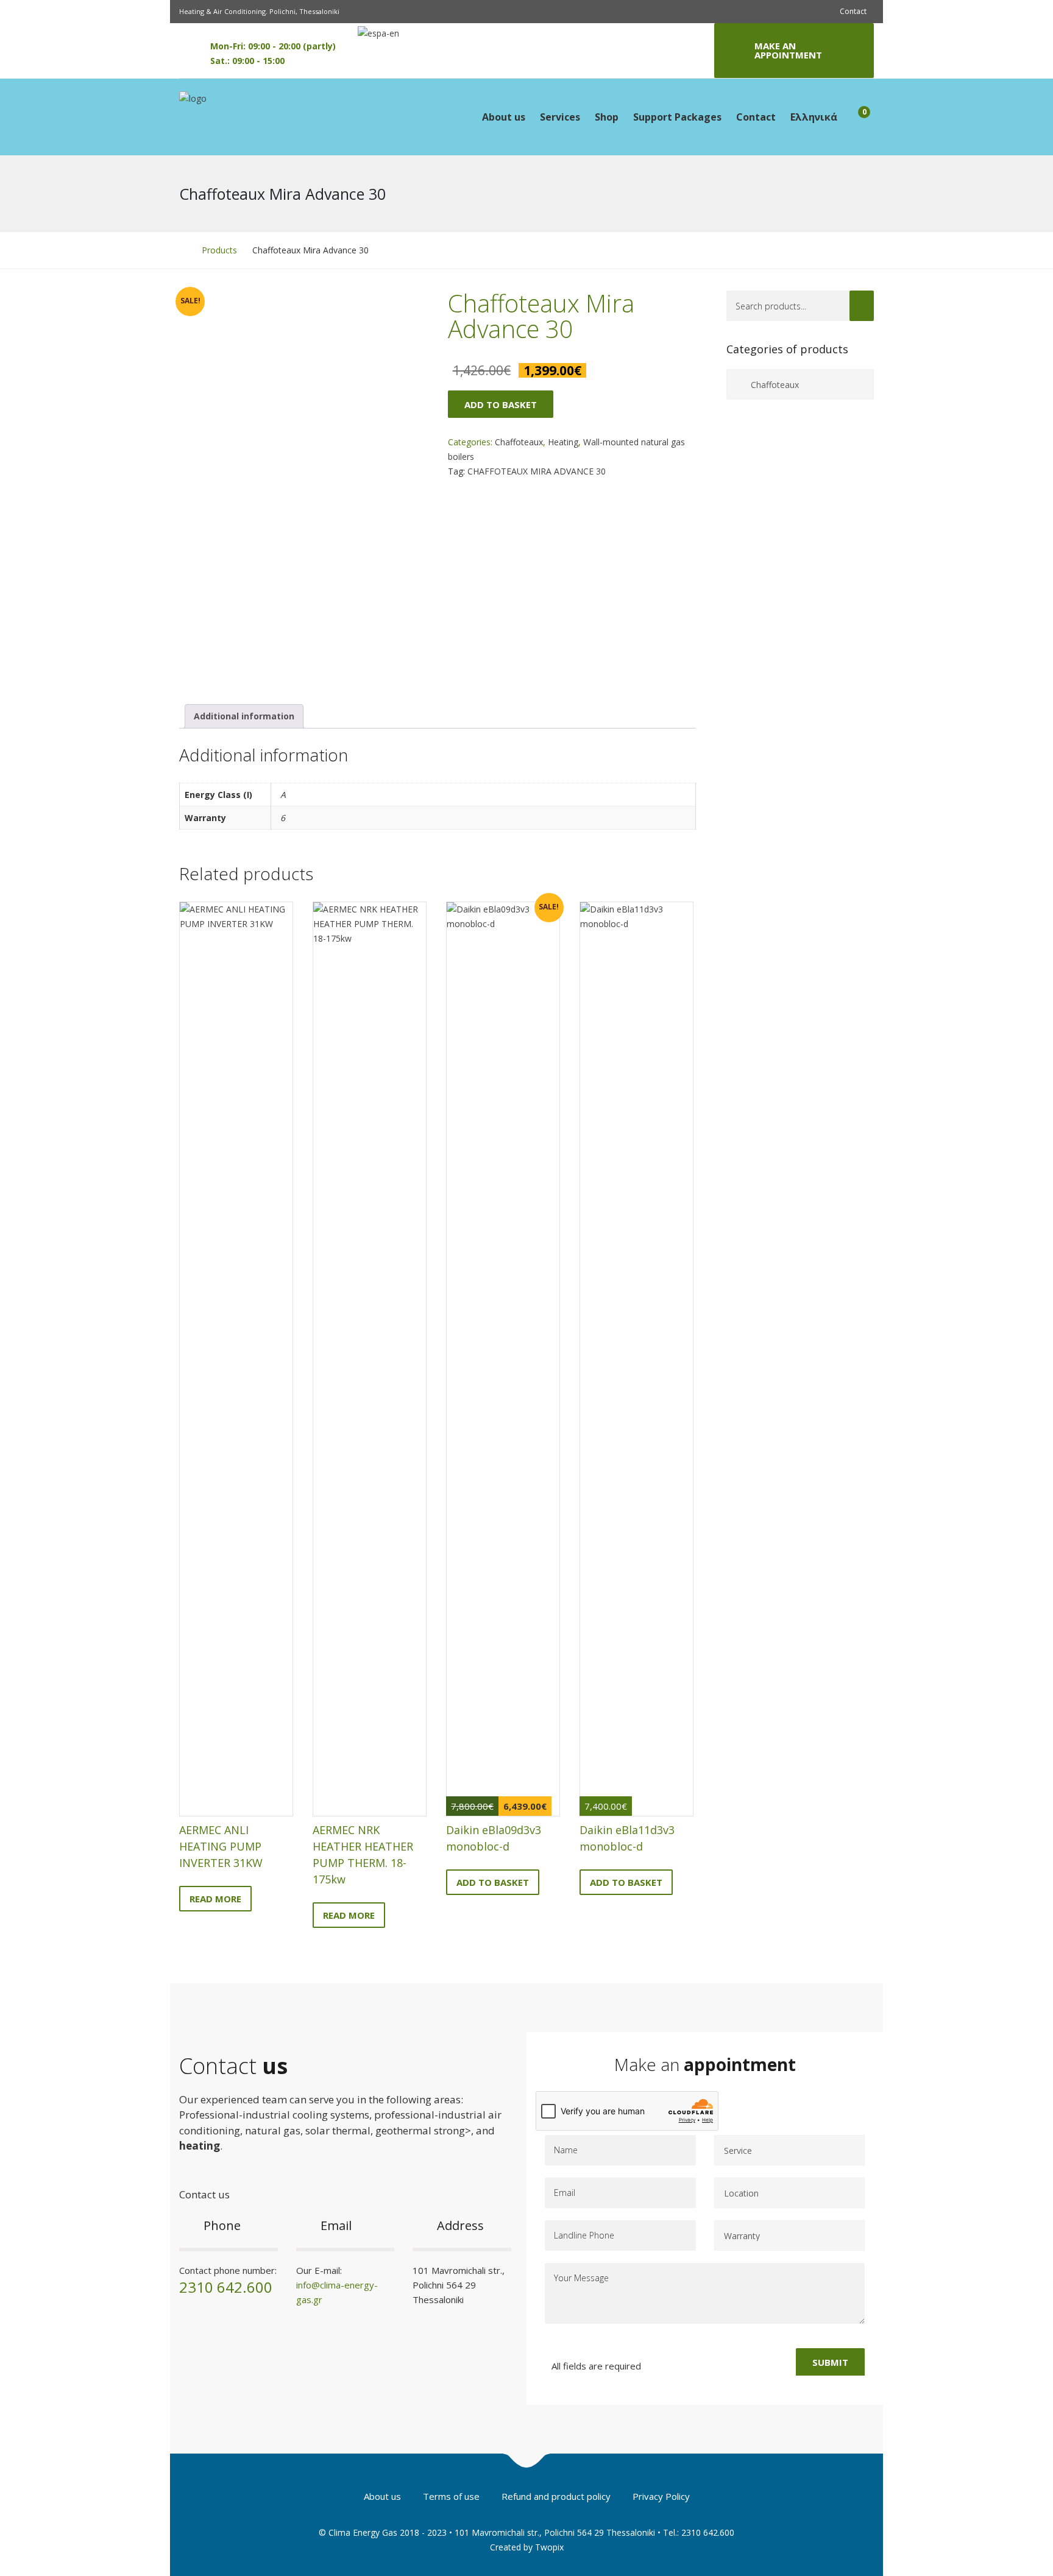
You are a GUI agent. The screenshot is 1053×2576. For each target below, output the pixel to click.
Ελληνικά (814, 117)
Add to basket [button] (493, 1882)
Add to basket (501, 404)
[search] (862, 306)
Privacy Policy (661, 2496)
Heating (563, 442)
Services (560, 117)
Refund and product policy (556, 2496)
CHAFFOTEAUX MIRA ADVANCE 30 (537, 471)
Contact (853, 11)
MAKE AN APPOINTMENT (788, 50)
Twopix (549, 2547)
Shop (607, 117)
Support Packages (677, 117)
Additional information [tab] (244, 716)
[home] (183, 250)
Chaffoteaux (519, 442)
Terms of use (451, 2496)
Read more (215, 1899)
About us (504, 117)
